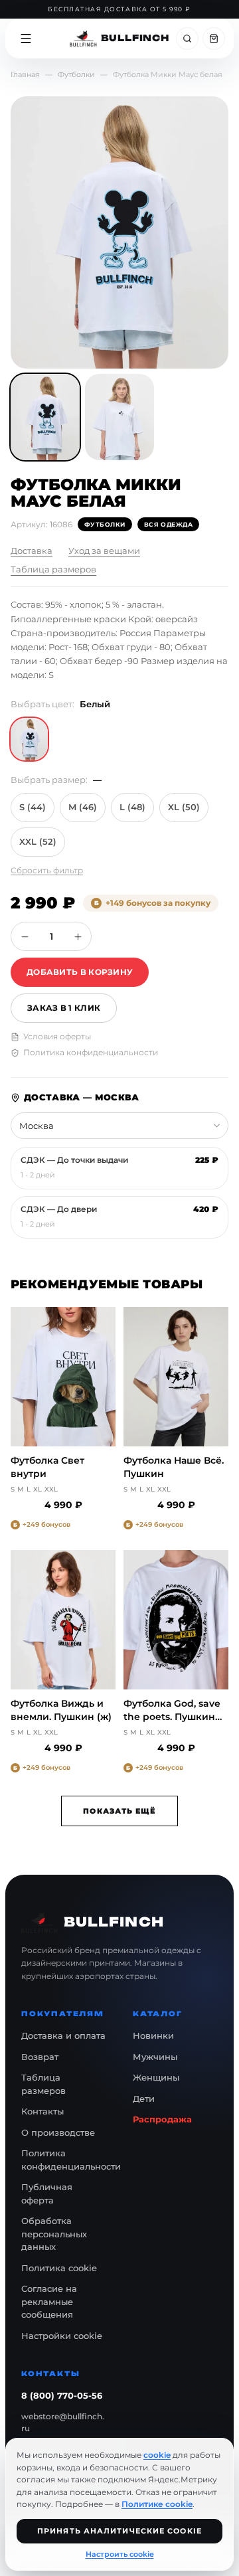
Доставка (32, 551)
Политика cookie (59, 2268)
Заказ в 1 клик (64, 1008)
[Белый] (29, 739)
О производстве (58, 2132)
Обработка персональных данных (54, 2234)
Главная (25, 74)
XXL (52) (38, 841)
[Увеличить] (78, 936)
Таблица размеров (53, 569)
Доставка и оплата (63, 2035)
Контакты (42, 2111)
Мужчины (155, 2057)
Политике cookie (157, 2504)
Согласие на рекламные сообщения (49, 2301)
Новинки (153, 2035)
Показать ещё (119, 1811)
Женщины (156, 2077)
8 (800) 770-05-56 (62, 2395)
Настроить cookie (120, 2554)
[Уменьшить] (25, 936)
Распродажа (162, 2119)
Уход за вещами (104, 551)
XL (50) (184, 807)
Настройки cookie (62, 2336)
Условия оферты (57, 1036)
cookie (157, 2455)
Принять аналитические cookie (119, 2531)
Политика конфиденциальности (91, 1052)
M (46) (83, 807)
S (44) (33, 807)
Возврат (40, 2057)
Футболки (76, 74)
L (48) (132, 807)
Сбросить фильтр (47, 870)
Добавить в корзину (80, 972)
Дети (144, 2099)
